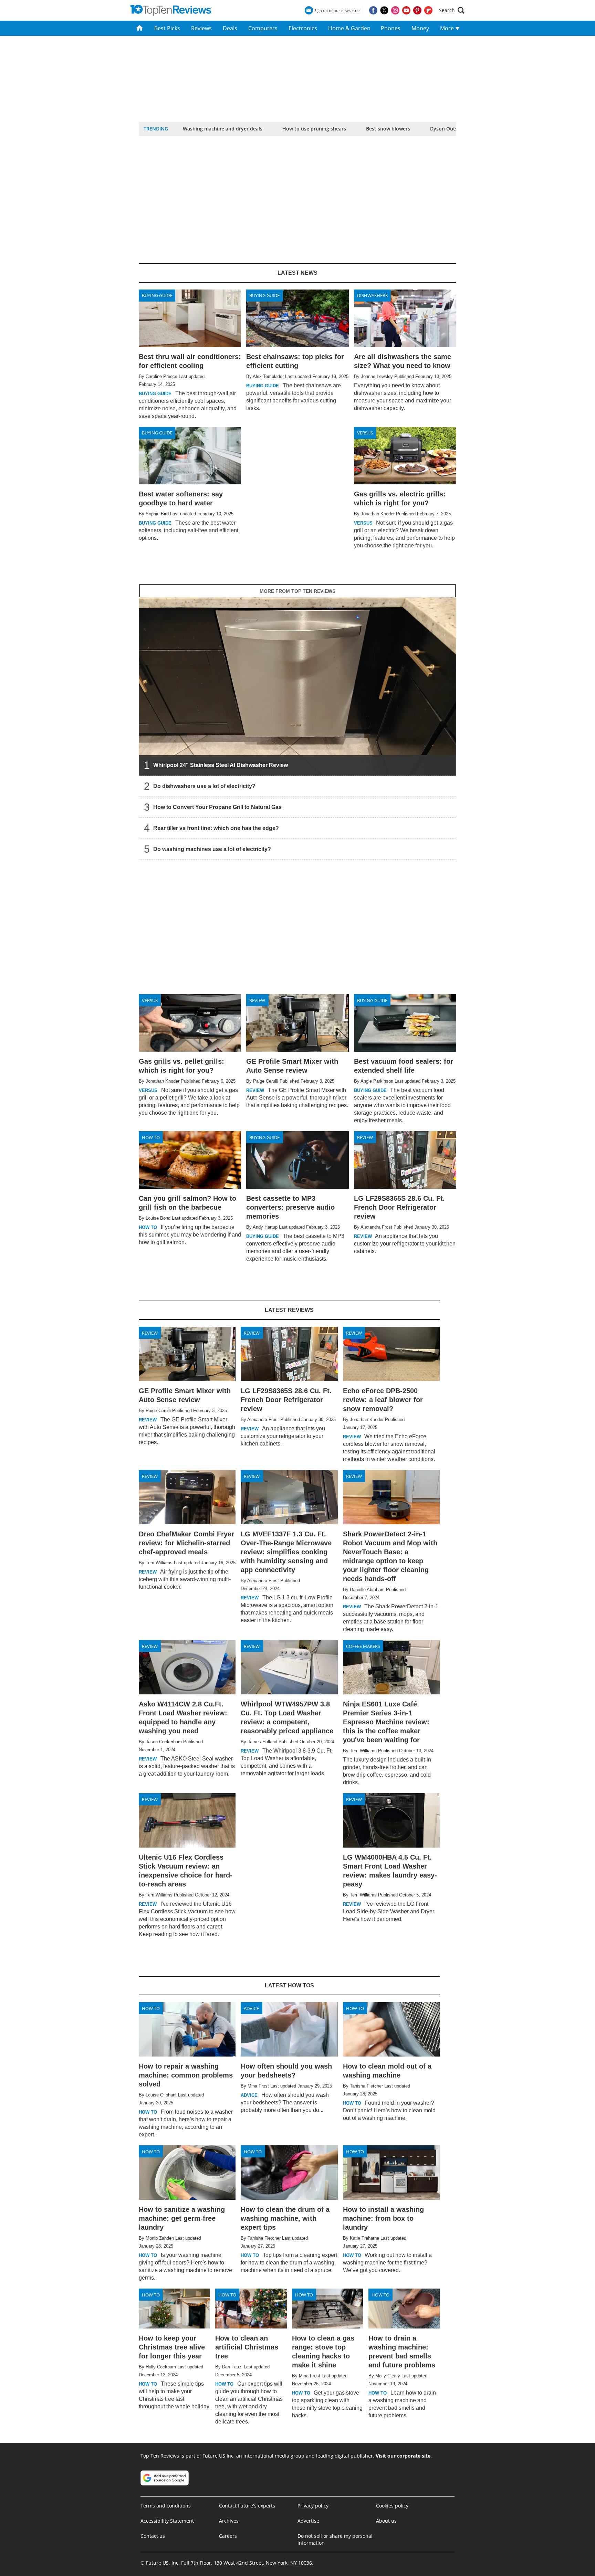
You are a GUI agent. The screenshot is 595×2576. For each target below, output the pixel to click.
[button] (452, 10)
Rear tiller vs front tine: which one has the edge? (216, 828)
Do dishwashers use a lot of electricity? (204, 786)
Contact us (153, 2536)
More (448, 28)
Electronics (303, 28)
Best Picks (167, 28)
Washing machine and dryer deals (223, 129)
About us (386, 2521)
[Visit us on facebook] (373, 10)
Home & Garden (349, 28)
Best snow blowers (388, 129)
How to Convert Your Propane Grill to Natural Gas (217, 807)
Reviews (201, 28)
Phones (391, 28)
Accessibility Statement (167, 2521)
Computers (263, 28)
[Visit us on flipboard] (428, 10)
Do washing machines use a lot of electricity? (212, 849)
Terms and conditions (166, 2506)
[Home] (140, 28)
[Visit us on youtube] (406, 10)
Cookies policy (392, 2506)
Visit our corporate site (403, 2456)
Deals (230, 28)
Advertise (308, 2521)
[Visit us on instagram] (395, 10)
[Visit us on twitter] (384, 10)
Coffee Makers (363, 1646)
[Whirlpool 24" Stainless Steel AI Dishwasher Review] (297, 687)
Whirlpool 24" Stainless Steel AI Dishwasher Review (221, 765)
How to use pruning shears (314, 129)
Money (420, 28)
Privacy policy (313, 2506)
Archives (229, 2521)
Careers (228, 2536)
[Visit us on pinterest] (417, 10)
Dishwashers (372, 295)
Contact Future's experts (247, 2506)
